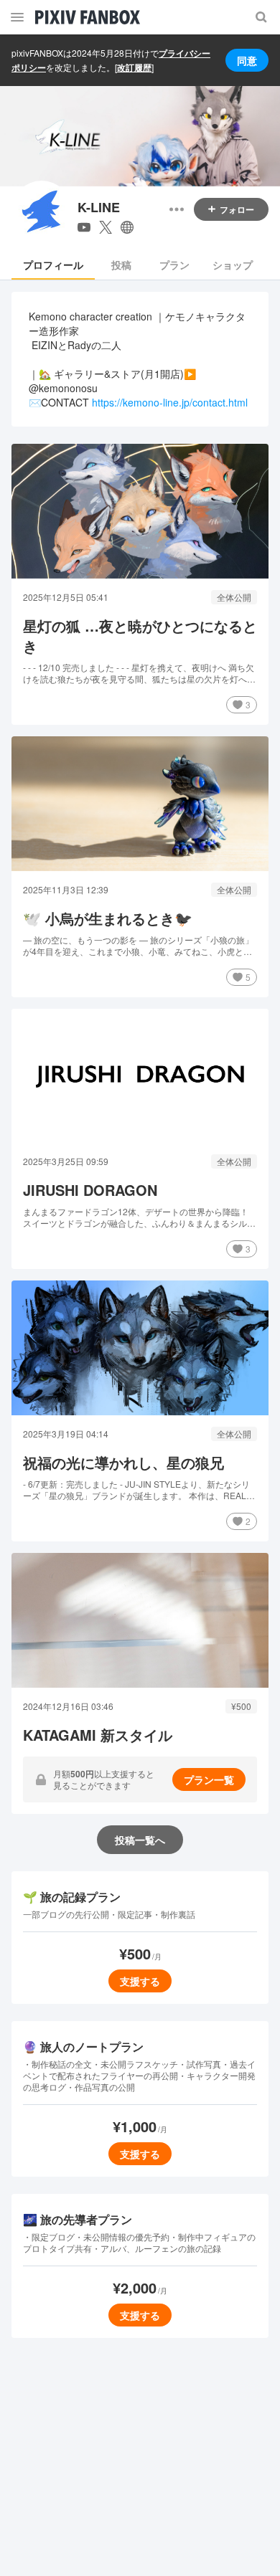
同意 (247, 60)
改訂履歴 (134, 67)
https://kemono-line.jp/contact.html (170, 402)
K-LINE (99, 208)
